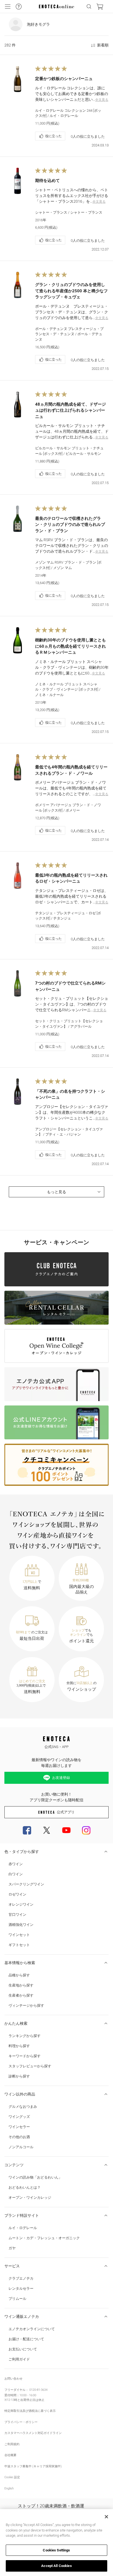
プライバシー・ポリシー (21, 2422)
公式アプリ (66, 1812)
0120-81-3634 (38, 2390)
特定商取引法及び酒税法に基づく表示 (30, 2411)
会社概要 (10, 2455)
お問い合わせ (13, 2379)
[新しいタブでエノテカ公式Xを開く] (47, 1830)
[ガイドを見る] (19, 7)
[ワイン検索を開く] (89, 7)
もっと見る (56, 1192)
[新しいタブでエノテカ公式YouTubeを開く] (66, 1830)
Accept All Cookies (56, 2566)
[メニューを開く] (8, 7)
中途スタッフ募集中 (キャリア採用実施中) (33, 2466)
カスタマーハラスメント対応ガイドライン (33, 2433)
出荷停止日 (28, 2400)
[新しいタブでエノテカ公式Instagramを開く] (86, 1830)
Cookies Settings (56, 2550)
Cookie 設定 (12, 2477)
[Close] (106, 2517)
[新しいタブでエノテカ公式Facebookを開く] (27, 1830)
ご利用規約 (12, 2444)
